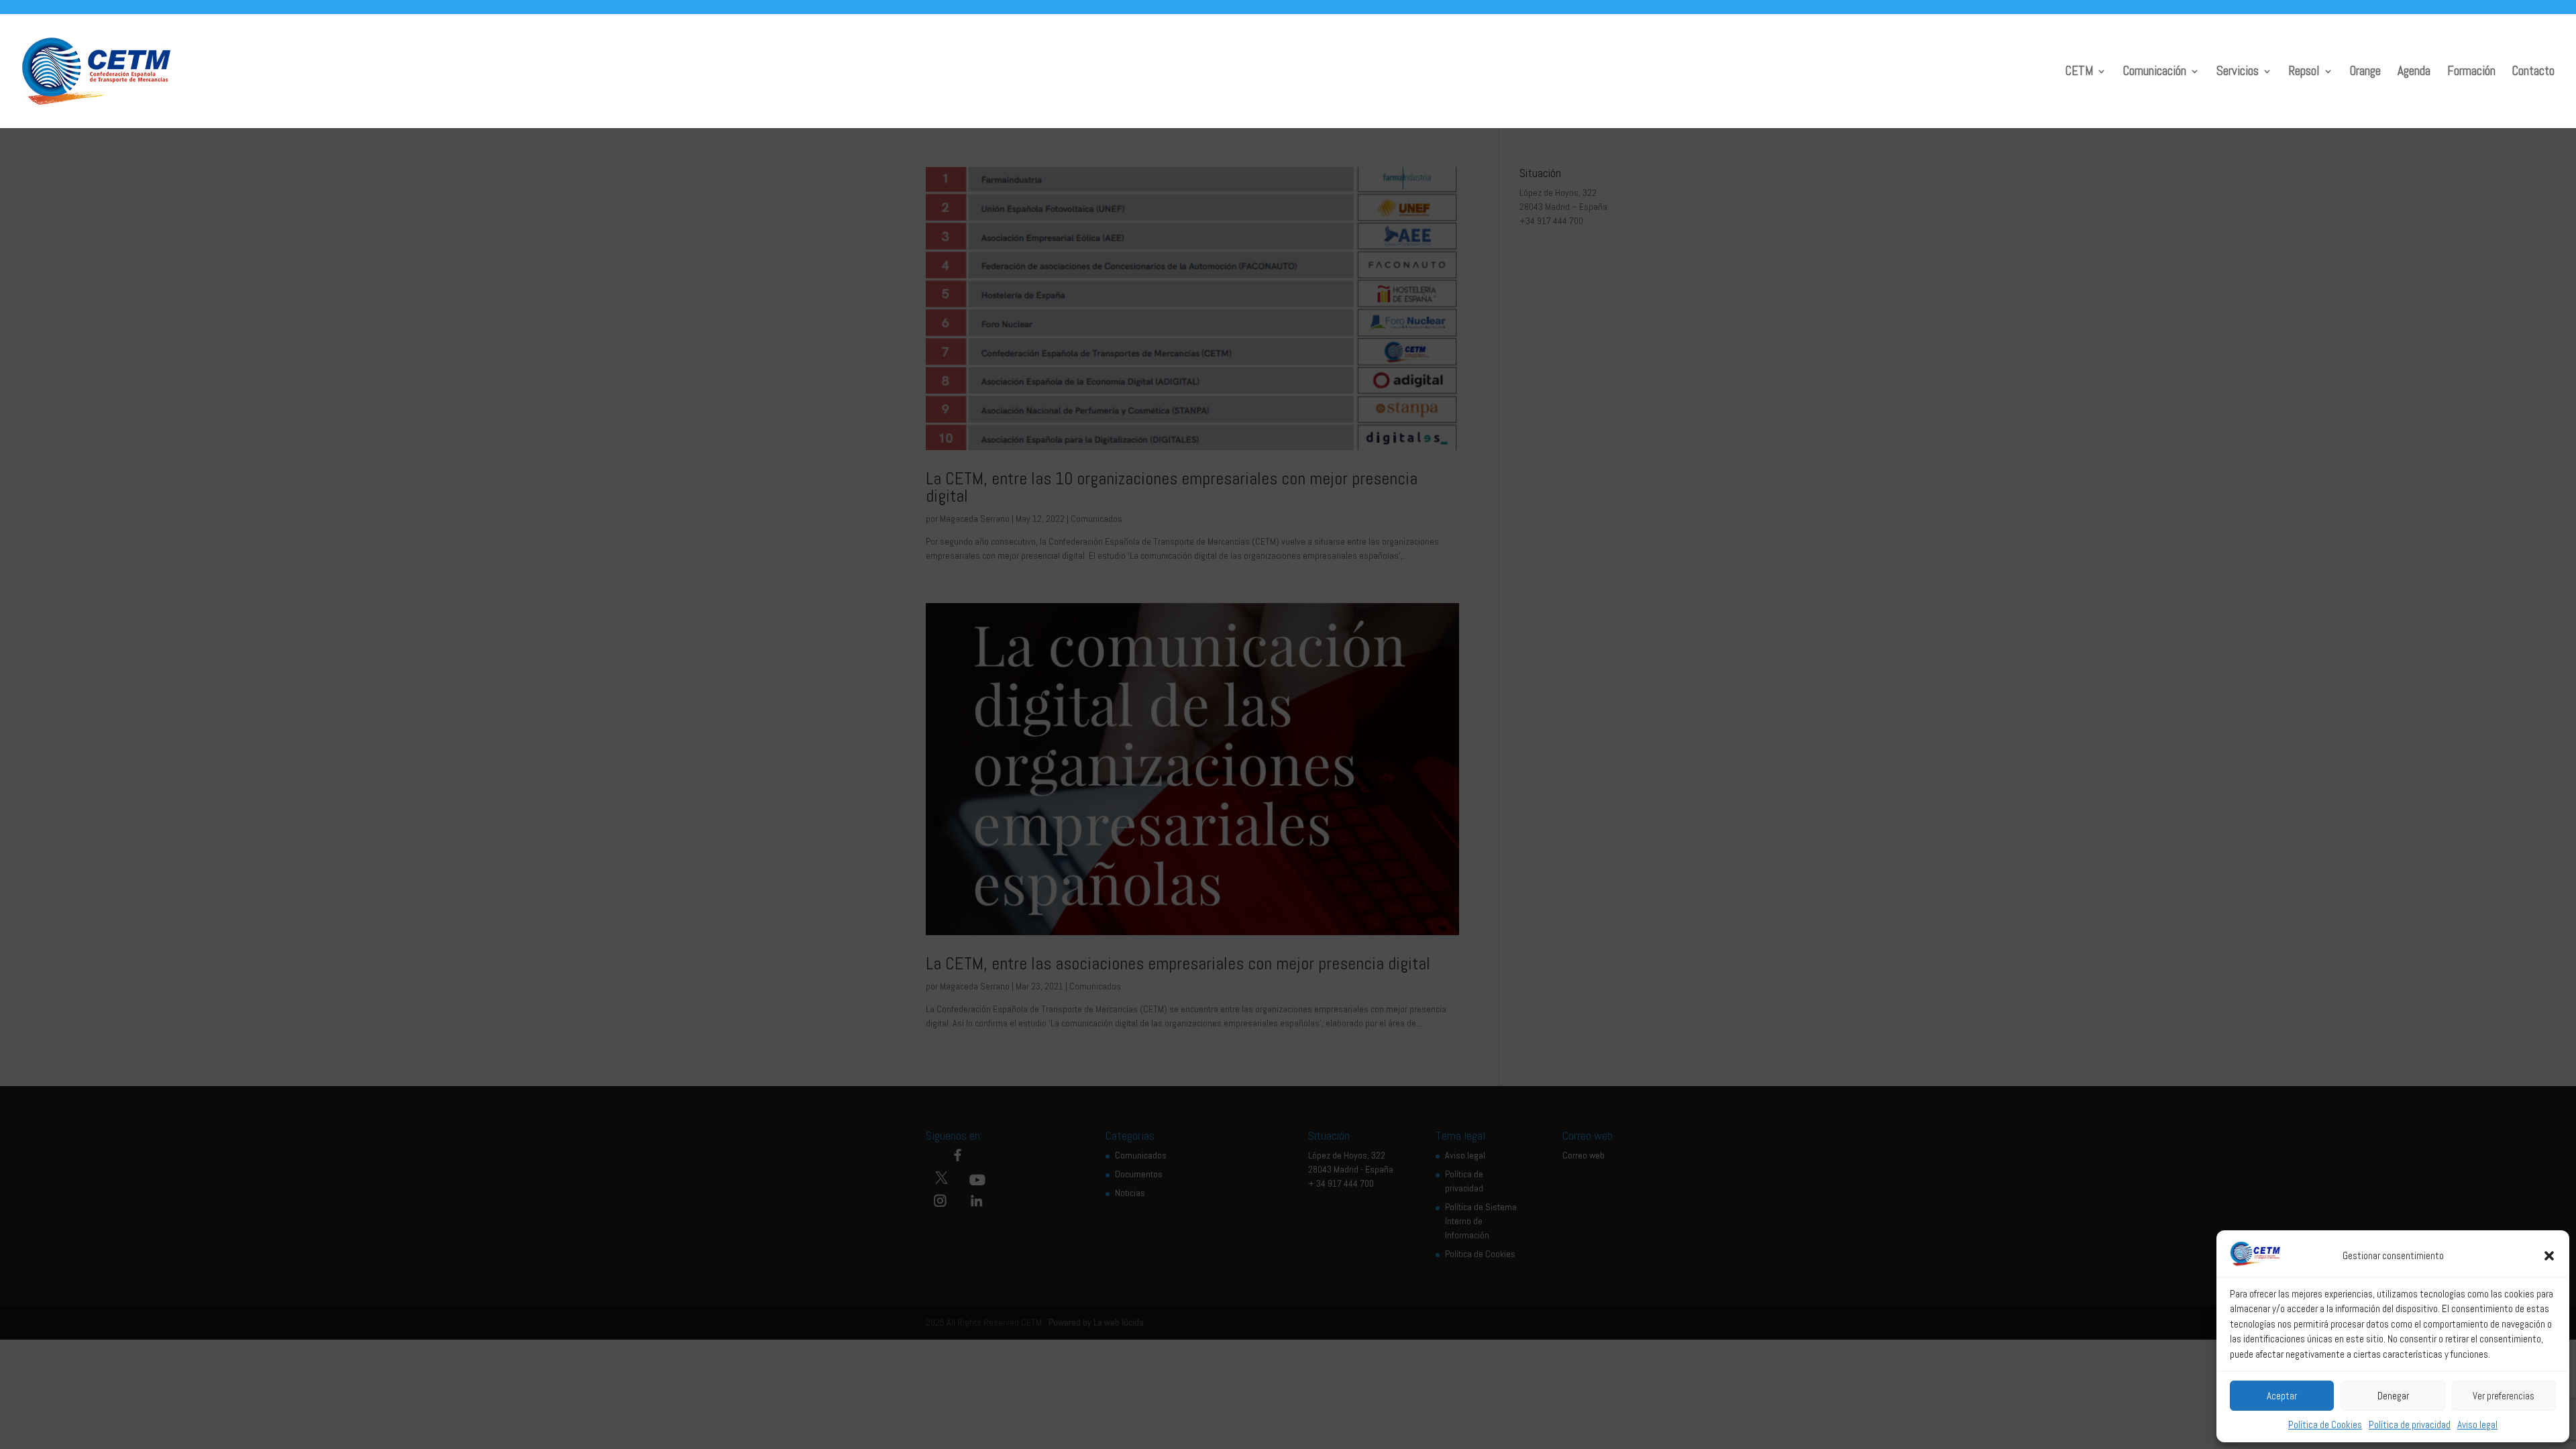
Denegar (2393, 1396)
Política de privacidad (2410, 1425)
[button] (2549, 1256)
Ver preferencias (2504, 1396)
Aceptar (2282, 1396)
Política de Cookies (2325, 1425)
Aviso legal (2477, 1425)
